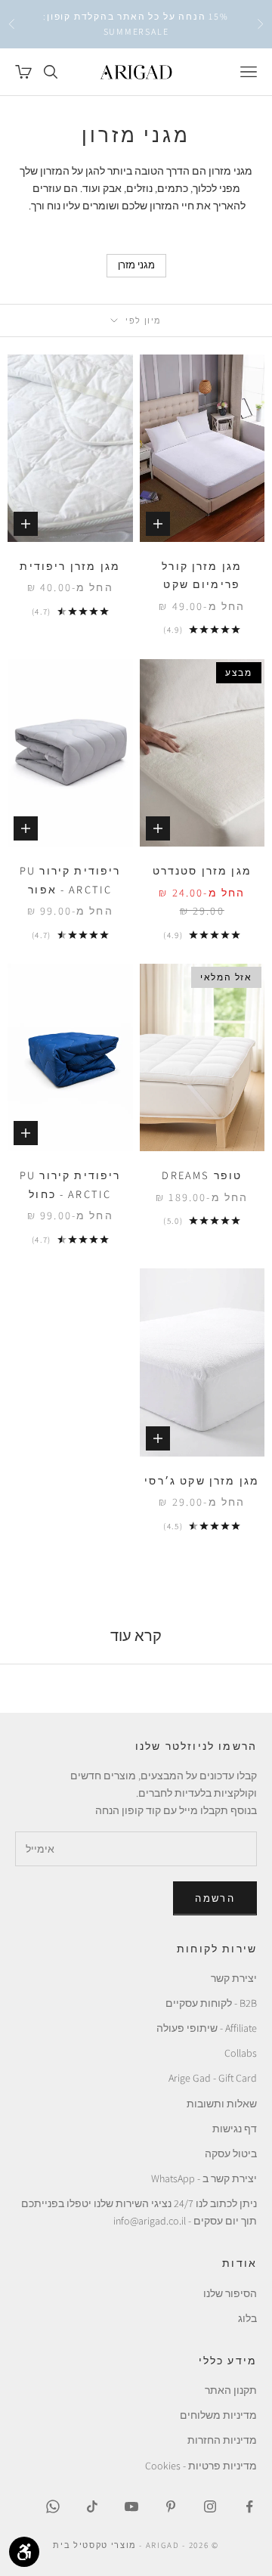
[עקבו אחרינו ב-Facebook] (249, 2506)
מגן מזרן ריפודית (70, 566)
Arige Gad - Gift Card (213, 2078)
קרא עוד (136, 1636)
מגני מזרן (136, 265)
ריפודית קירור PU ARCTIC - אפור (70, 879)
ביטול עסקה (231, 2153)
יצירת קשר (234, 1978)
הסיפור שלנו (230, 2293)
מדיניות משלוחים (218, 2415)
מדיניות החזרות (222, 2440)
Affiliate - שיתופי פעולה (207, 2028)
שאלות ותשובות (222, 2104)
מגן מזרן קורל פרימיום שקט (202, 575)
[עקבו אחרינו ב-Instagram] (210, 2506)
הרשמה (215, 1898)
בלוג (247, 2318)
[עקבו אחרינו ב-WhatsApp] (53, 2506)
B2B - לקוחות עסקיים (211, 2003)
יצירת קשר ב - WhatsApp (204, 2178)
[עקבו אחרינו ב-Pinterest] (171, 2506)
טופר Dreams (202, 1175)
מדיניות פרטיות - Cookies (201, 2466)
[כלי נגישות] (24, 2552)
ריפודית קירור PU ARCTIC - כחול (70, 1184)
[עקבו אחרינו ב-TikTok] (92, 2506)
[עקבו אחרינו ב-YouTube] (131, 2506)
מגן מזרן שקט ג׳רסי (202, 1480)
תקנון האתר (231, 2390)
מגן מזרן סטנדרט (202, 870)
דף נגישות (235, 2129)
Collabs (241, 2053)
